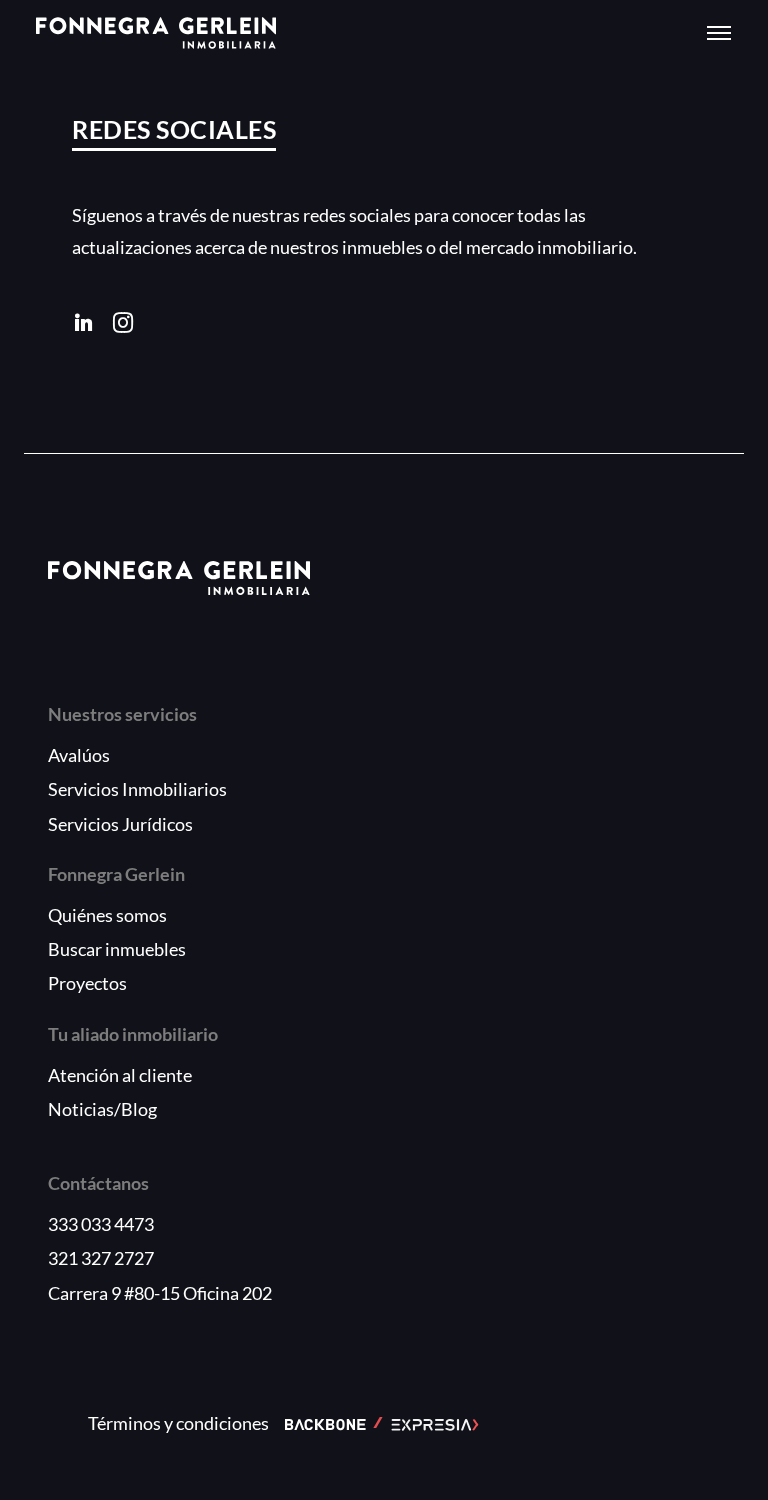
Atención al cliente (120, 1075)
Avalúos (79, 755)
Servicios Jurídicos (120, 824)
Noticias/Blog (102, 1109)
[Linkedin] (84, 323)
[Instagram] (123, 323)
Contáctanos (98, 1183)
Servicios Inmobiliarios (137, 789)
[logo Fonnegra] (156, 33)
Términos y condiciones (178, 1423)
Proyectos (87, 983)
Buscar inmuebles (117, 949)
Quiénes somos (107, 915)
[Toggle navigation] (719, 33)
